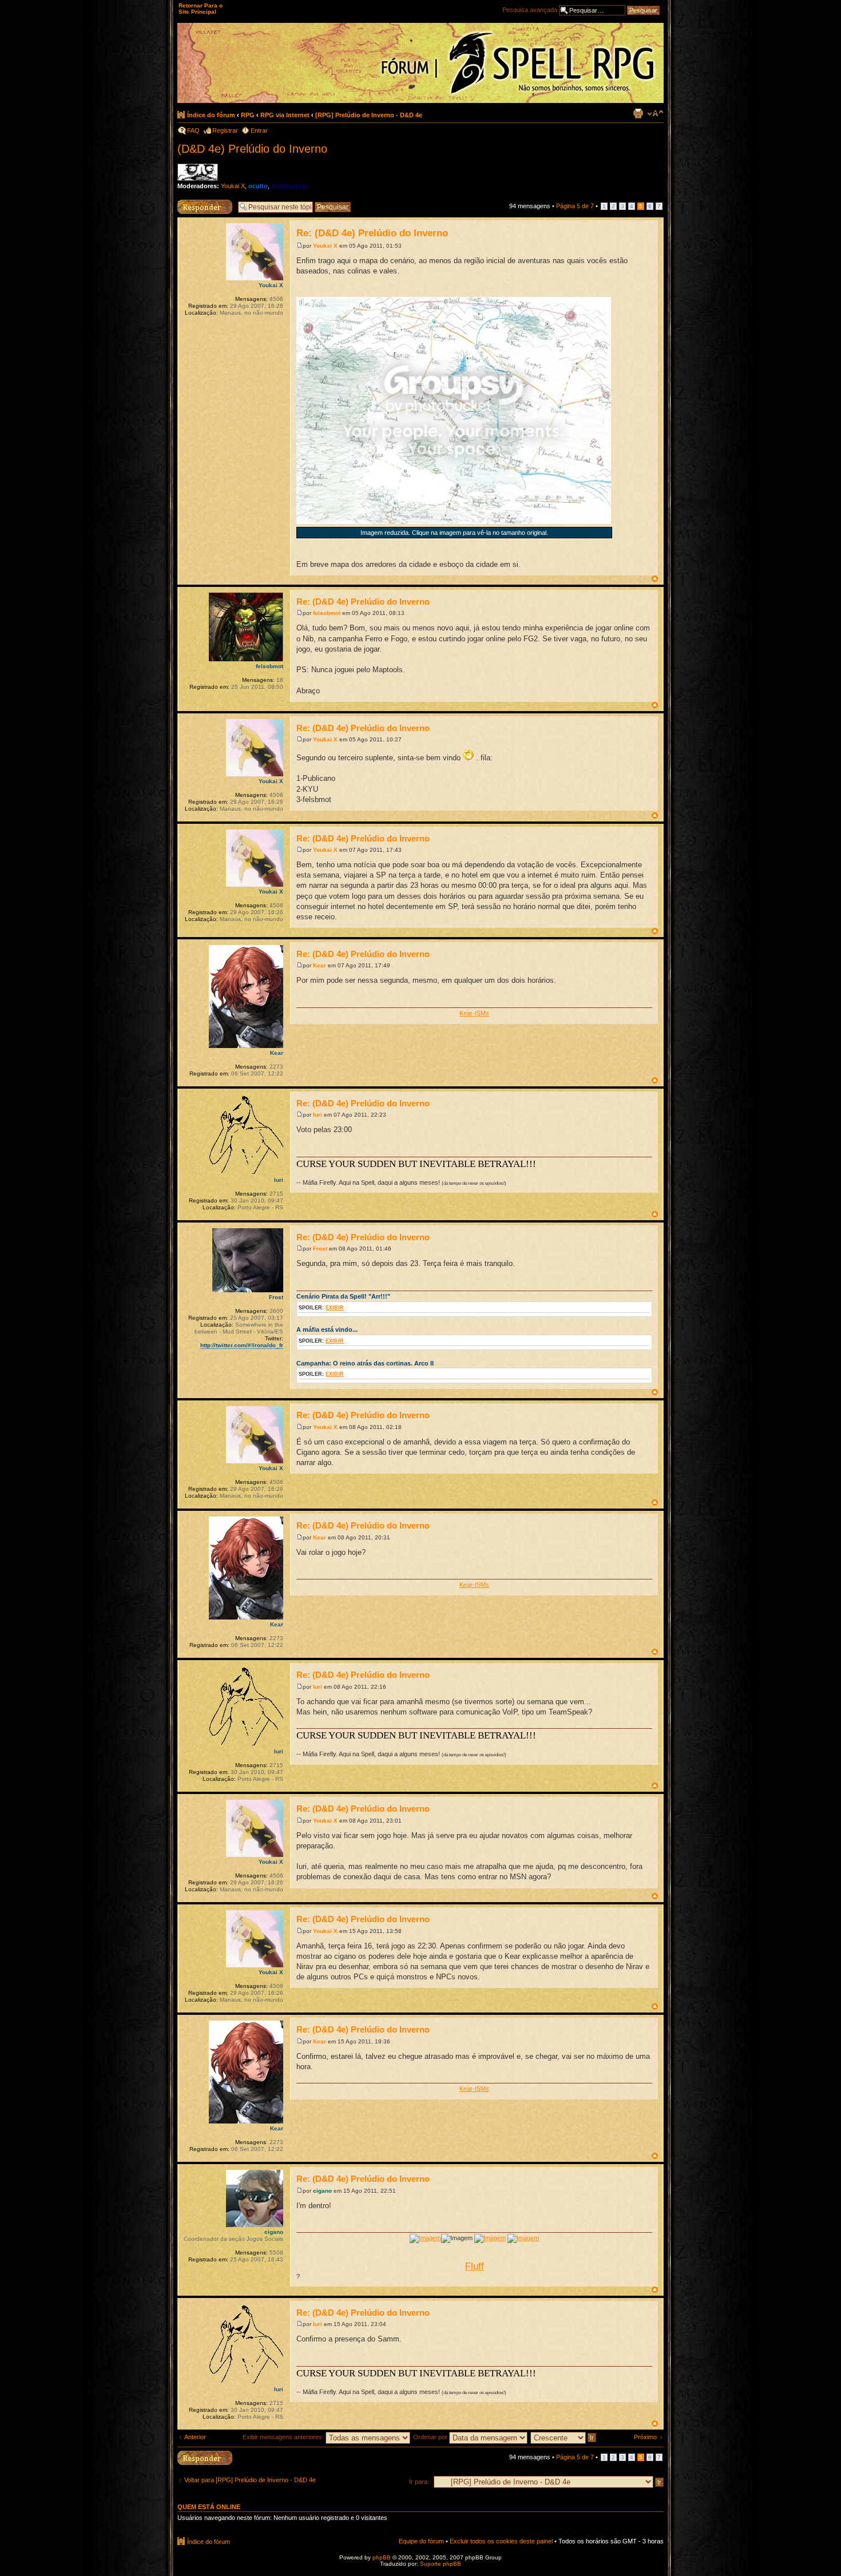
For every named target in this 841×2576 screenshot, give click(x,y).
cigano (322, 2191)
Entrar (259, 130)
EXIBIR (335, 1308)
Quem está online (209, 2507)
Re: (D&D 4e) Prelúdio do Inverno (372, 233)
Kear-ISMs (474, 1013)
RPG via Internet (285, 115)
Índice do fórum (211, 115)
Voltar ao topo (655, 579)
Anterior (195, 2437)
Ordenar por (431, 2437)
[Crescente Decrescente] (564, 2437)
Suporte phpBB (441, 2564)
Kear (320, 965)
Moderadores (290, 186)
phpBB (382, 2557)
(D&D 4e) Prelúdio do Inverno (252, 149)
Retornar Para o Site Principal (201, 9)
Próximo (645, 2437)
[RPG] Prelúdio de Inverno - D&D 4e (369, 115)
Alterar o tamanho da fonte (655, 113)
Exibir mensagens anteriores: (284, 2437)
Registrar (225, 130)
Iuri (318, 1115)
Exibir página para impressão (638, 113)
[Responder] (205, 2458)
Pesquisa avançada (530, 10)
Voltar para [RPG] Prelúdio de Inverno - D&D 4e (250, 2480)
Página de (575, 206)
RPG (248, 115)
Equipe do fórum (421, 2541)
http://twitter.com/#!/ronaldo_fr (242, 1345)
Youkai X (233, 186)
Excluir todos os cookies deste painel (501, 2541)
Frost (320, 1249)
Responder (193, 203)
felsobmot (327, 613)
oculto (258, 186)
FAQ (193, 130)
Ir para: (419, 2482)
